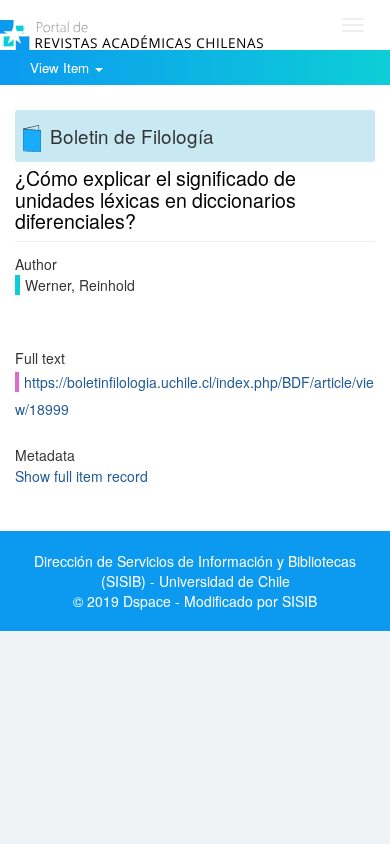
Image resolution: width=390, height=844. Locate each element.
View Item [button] (61, 67)
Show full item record (81, 476)
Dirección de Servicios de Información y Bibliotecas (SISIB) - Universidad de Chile (195, 571)
